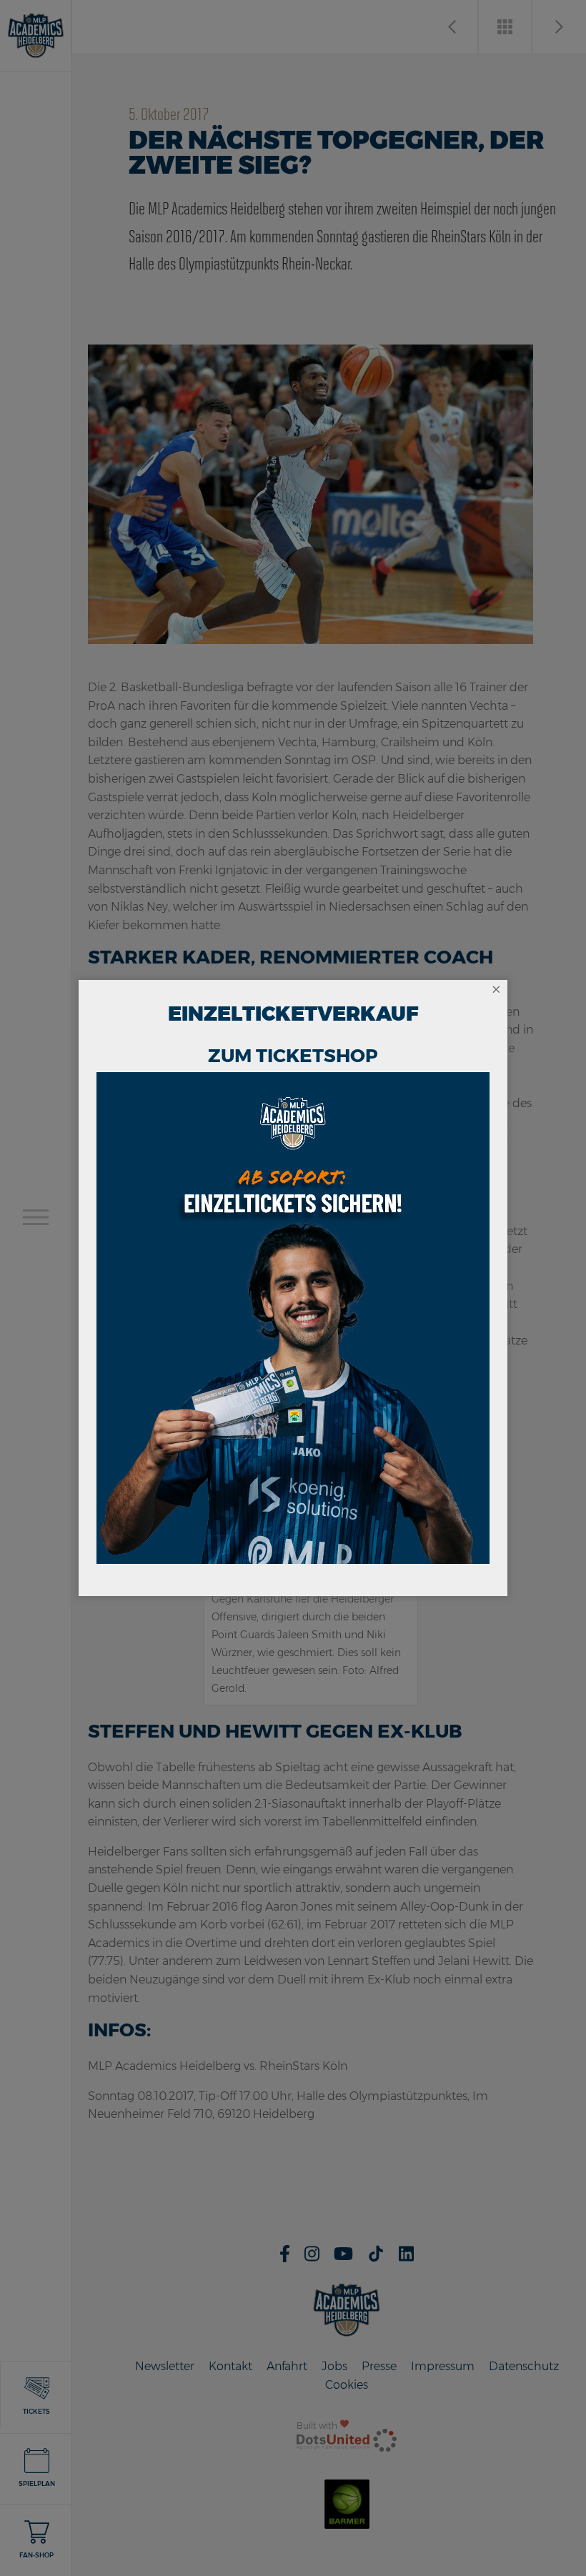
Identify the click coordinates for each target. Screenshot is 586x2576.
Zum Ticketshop (293, 1056)
